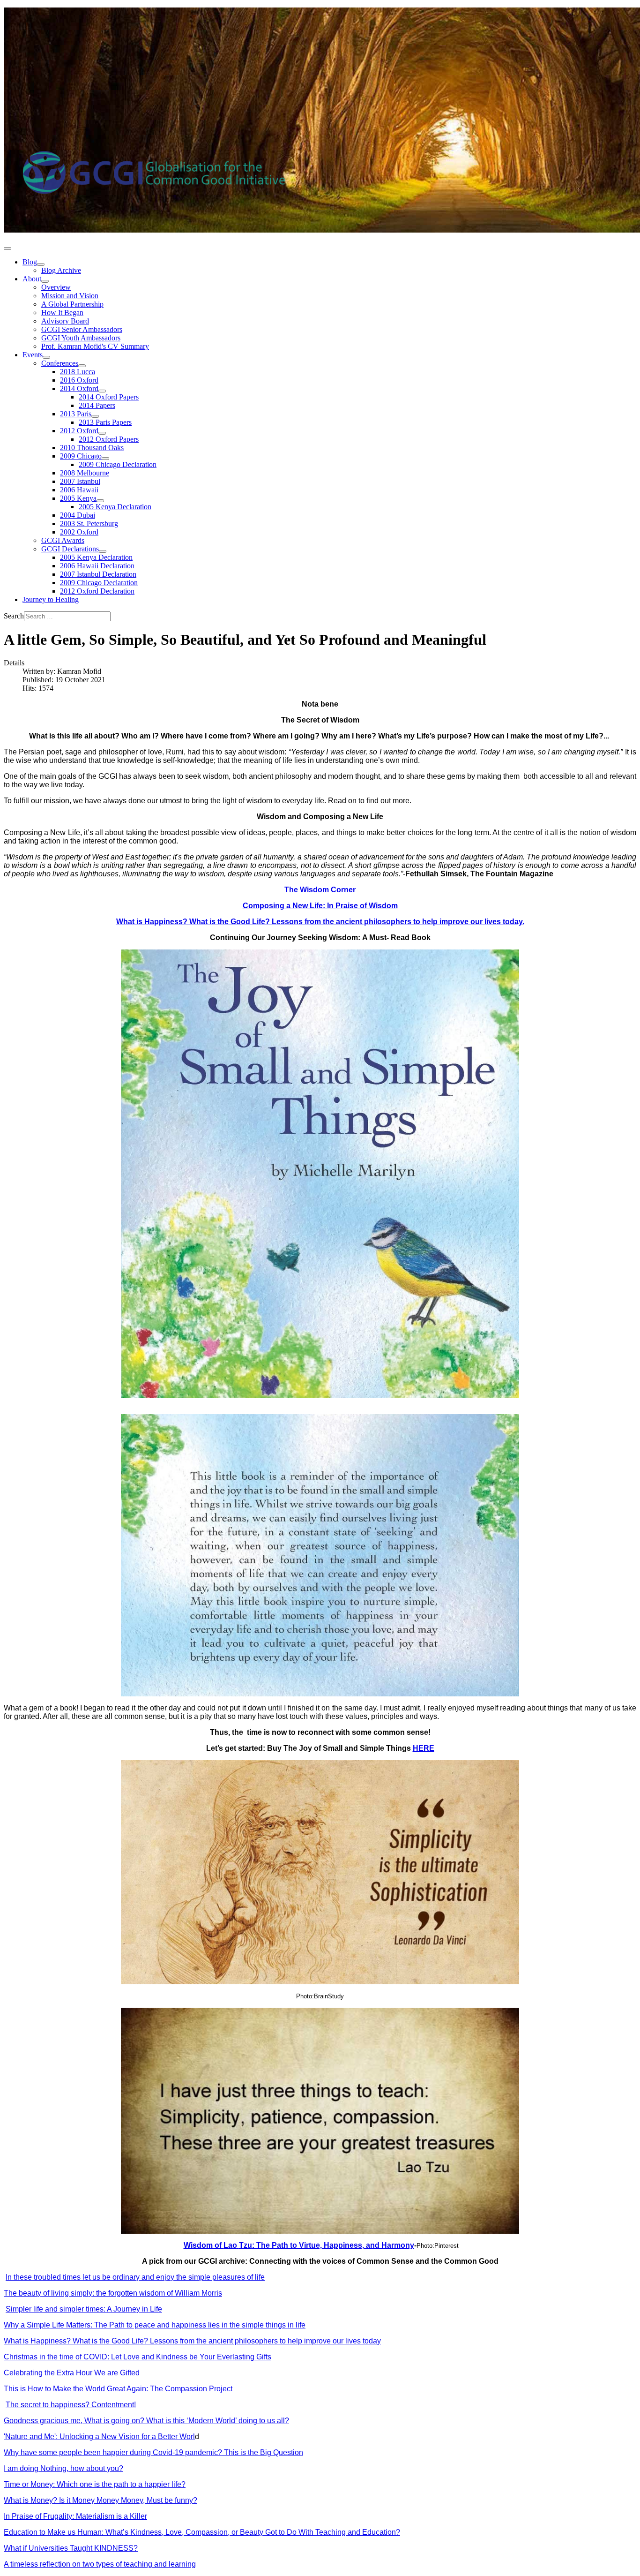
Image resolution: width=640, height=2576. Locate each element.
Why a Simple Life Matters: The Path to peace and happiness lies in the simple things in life (155, 2325)
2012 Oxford (79, 431)
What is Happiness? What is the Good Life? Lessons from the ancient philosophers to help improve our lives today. (320, 922)
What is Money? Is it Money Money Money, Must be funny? (100, 2500)
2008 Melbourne (85, 473)
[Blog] (41, 264)
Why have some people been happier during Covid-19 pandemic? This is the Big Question (153, 2452)
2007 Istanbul (80, 481)
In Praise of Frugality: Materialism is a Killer (75, 2516)
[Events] (46, 357)
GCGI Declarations (70, 549)
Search (14, 616)
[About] (45, 281)
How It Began (62, 313)
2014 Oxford (79, 388)
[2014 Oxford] (102, 391)
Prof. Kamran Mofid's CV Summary (95, 346)
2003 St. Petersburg (89, 523)
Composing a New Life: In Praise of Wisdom (320, 906)
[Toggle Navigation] (7, 249)
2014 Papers (97, 405)
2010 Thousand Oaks (92, 448)
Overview (56, 287)
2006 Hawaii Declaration (97, 566)
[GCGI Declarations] (103, 551)
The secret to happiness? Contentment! (71, 2405)
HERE (424, 1748)
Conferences (60, 363)
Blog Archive (61, 270)
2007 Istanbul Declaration (98, 574)
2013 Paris (76, 414)
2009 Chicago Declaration (118, 464)
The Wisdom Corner (320, 890)
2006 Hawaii (79, 490)
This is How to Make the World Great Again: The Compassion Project (118, 2389)
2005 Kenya (78, 498)
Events (33, 355)
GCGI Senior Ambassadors (82, 329)
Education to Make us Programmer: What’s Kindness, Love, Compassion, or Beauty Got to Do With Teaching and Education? (202, 2532)
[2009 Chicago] (105, 459)
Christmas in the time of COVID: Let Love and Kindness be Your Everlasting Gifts (138, 2357)
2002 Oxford (79, 532)
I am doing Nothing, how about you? (63, 2468)
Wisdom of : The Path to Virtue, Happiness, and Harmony (299, 2245)
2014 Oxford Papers (109, 397)
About (32, 279)
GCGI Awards (63, 540)
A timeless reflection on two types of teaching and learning (100, 2564)
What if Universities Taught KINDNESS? (71, 2548)
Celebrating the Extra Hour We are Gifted (72, 2373)
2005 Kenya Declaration (115, 507)
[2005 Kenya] (100, 501)
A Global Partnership (72, 304)
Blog (30, 262)
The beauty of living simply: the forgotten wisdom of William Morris (113, 2293)
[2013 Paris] (95, 416)
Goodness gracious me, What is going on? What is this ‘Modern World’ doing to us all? (146, 2421)
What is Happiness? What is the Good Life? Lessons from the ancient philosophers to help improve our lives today (192, 2341)
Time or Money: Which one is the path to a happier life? (95, 2484)
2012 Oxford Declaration (97, 591)
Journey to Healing (51, 599)
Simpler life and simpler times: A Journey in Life (84, 2309)
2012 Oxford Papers (109, 439)
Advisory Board (65, 321)
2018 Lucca (78, 372)
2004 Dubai (78, 515)
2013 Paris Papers (105, 422)
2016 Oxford (79, 380)
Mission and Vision (70, 296)
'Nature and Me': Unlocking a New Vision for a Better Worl (99, 2437)
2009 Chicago (81, 456)
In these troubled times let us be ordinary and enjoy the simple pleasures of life (135, 2277)
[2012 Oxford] (102, 433)
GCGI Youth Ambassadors (81, 338)
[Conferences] (82, 366)
